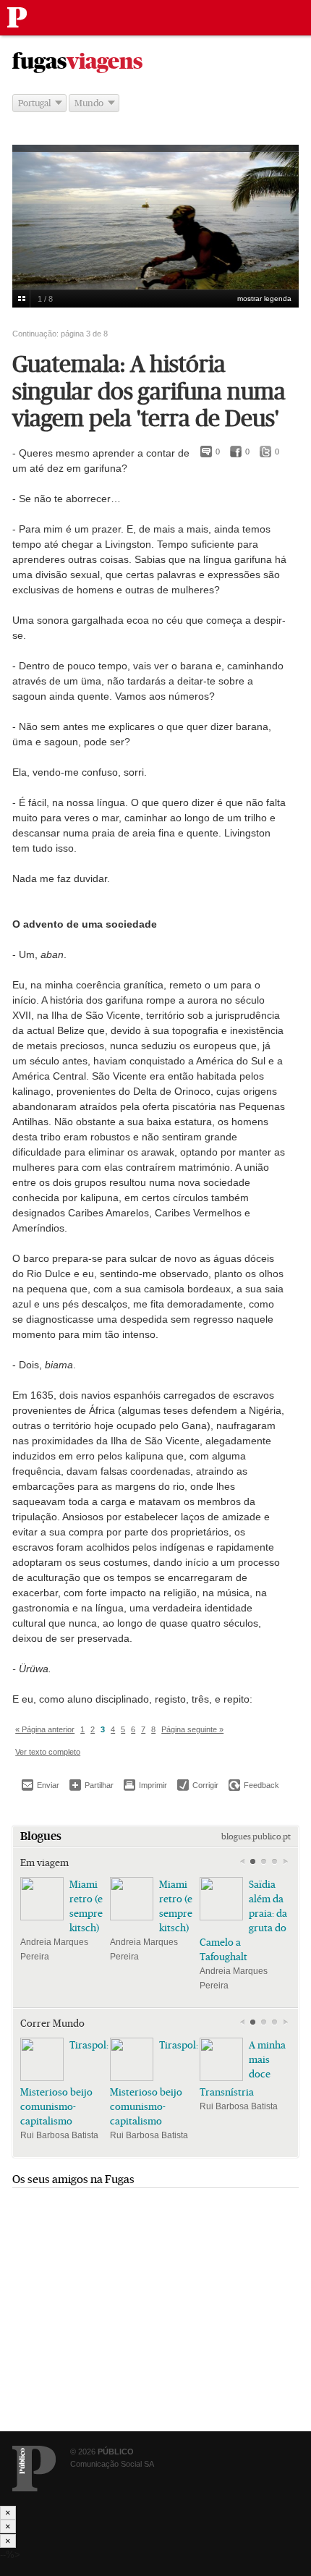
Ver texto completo (48, 1752)
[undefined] (155, 241)
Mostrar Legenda (264, 298)
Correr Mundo (52, 2023)
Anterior (242, 1862)
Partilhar (91, 1785)
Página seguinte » (192, 1729)
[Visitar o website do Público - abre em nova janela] (34, 2469)
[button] (253, 1862)
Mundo (89, 103)
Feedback (254, 1785)
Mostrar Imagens (21, 299)
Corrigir (198, 1785)
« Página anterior (45, 1729)
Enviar (41, 1785)
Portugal (34, 103)
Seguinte (285, 1862)
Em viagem (44, 1863)
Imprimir (145, 1785)
